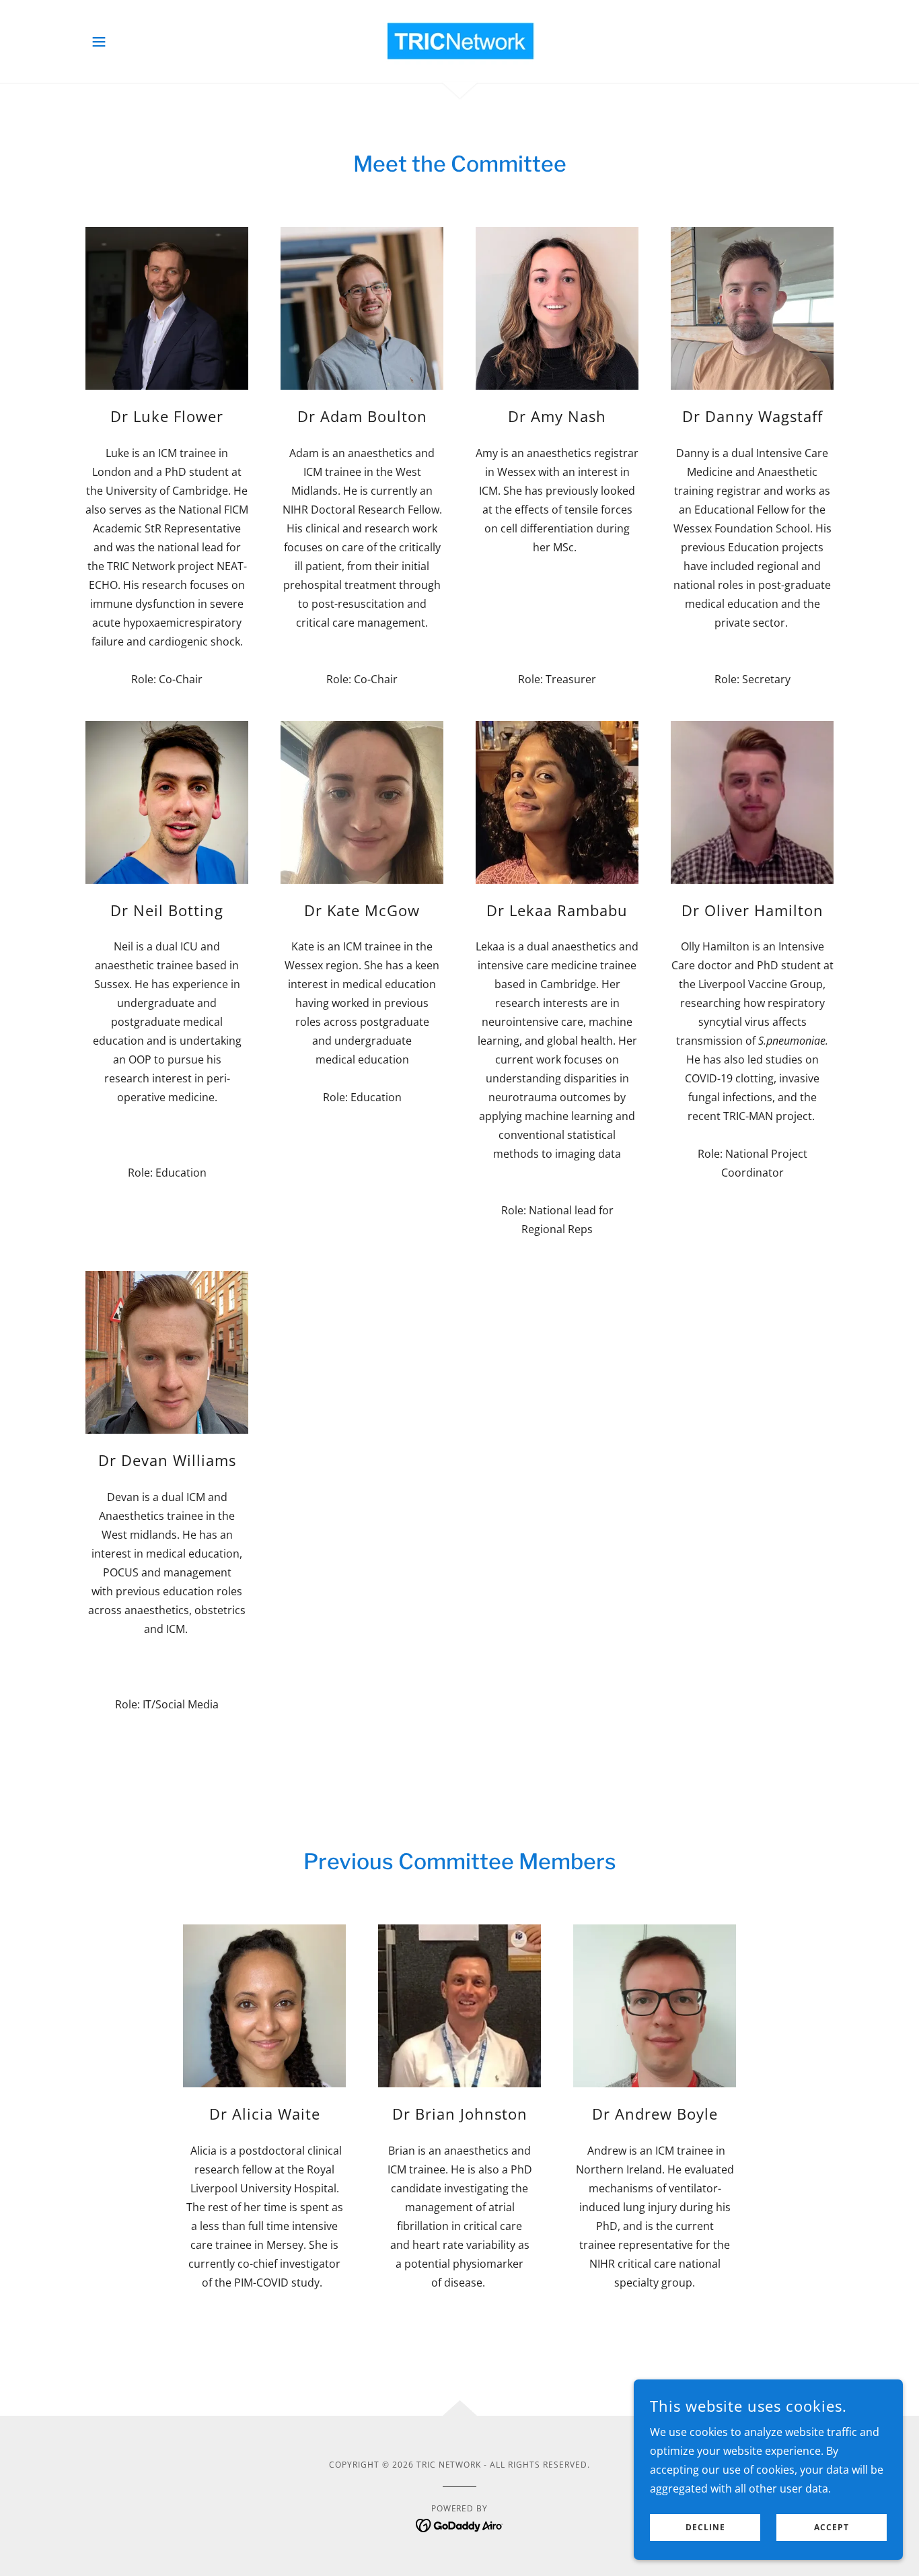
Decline (705, 2528)
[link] (459, 40)
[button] (99, 42)
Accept (832, 2528)
